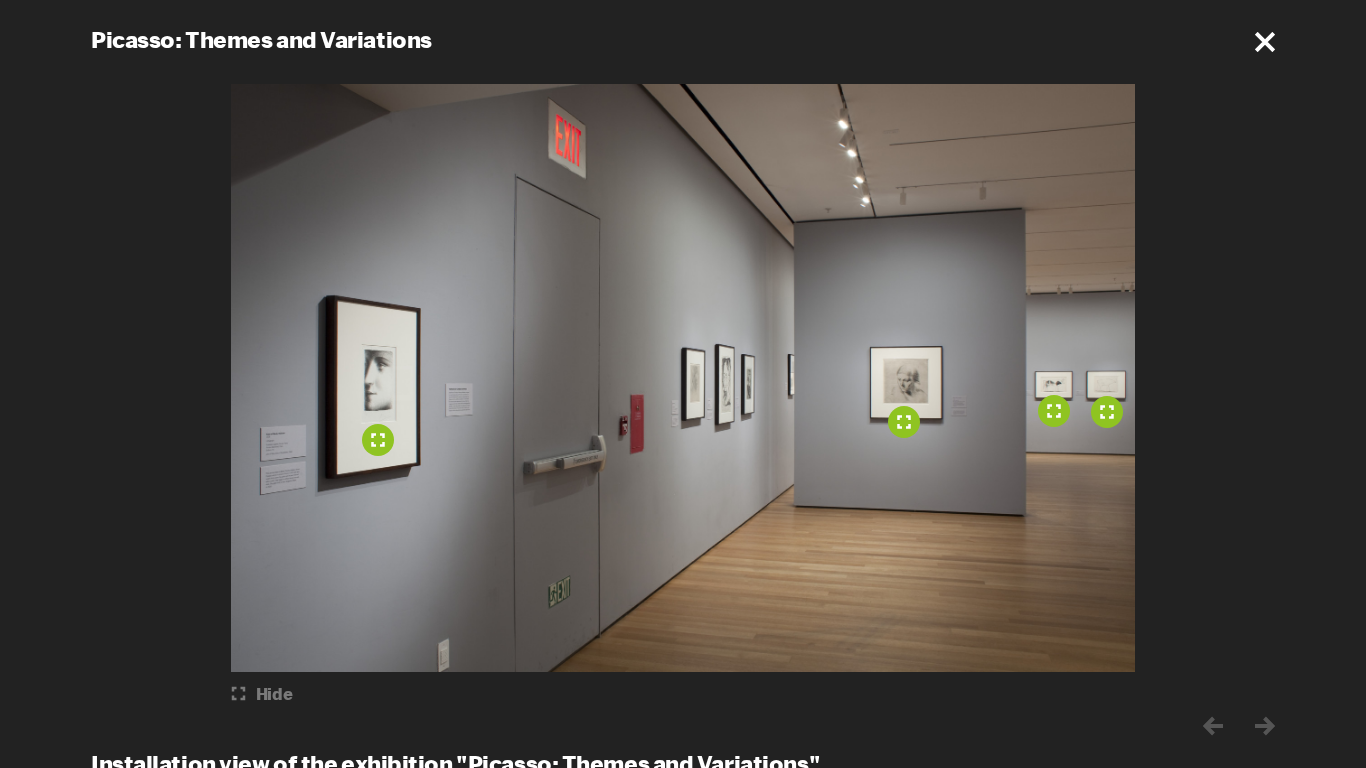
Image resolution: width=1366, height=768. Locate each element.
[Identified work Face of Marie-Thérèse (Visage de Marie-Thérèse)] (378, 440)
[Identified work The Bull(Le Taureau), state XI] (1054, 411)
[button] (1265, 42)
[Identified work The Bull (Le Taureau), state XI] (1107, 412)
